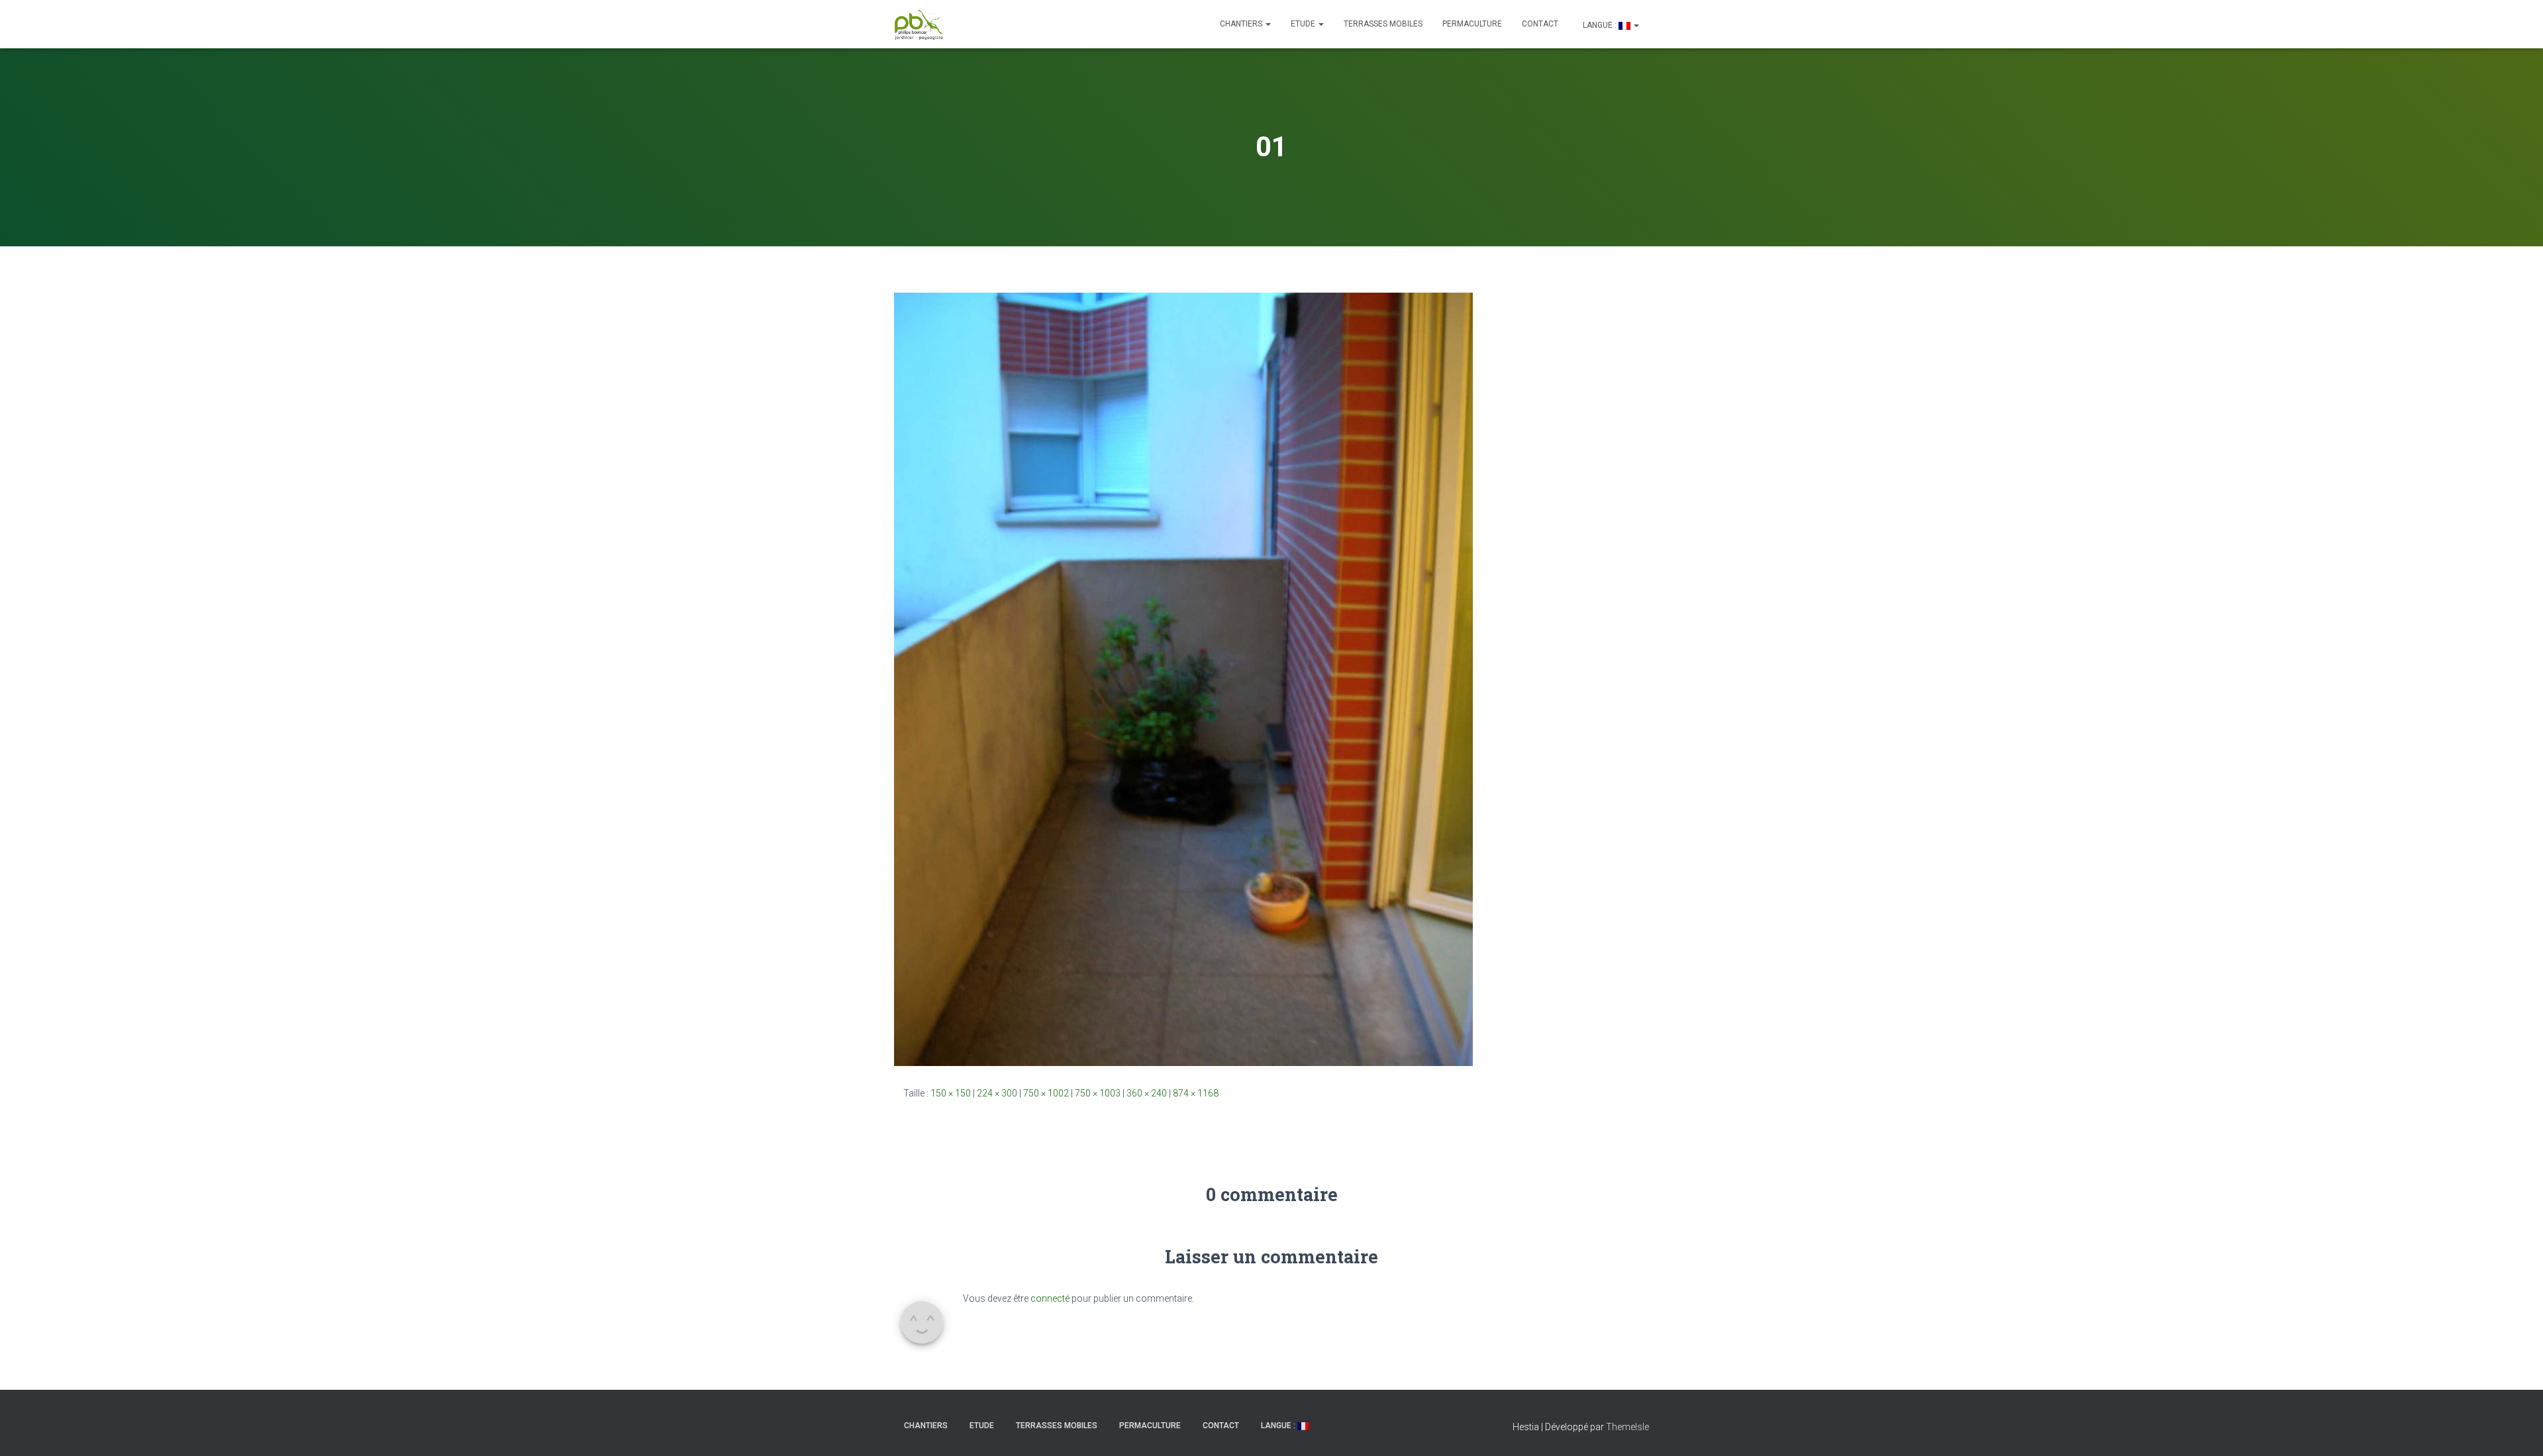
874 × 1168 (1196, 1093)
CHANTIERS (1242, 24)
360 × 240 (1147, 1093)
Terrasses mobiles (1383, 24)
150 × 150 (951, 1093)
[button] (1268, 24)
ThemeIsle (1627, 1427)
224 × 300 (997, 1093)
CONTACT (1540, 24)
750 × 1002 (1046, 1093)
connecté (1050, 1298)
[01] (1183, 679)
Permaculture (1472, 24)
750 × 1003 (1098, 1093)
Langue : (1600, 25)
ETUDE (1304, 24)
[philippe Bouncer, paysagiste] (919, 24)
